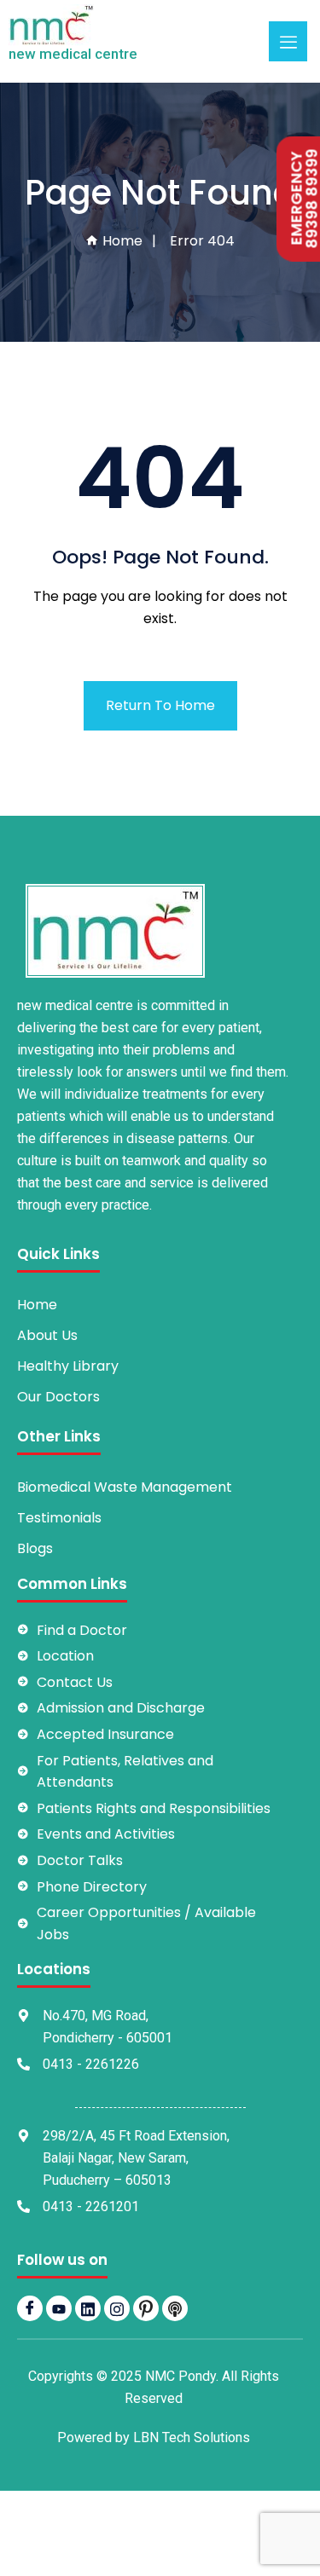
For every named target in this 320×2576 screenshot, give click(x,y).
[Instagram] (117, 2308)
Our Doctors (58, 1397)
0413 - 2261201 (91, 2206)
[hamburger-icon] (288, 41)
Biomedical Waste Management (125, 1487)
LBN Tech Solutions (192, 2437)
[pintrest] (146, 2308)
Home (121, 241)
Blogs (35, 1548)
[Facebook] (30, 2308)
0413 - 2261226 (91, 2064)
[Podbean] (175, 2308)
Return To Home (160, 705)
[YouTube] (59, 2308)
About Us (47, 1335)
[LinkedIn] (88, 2308)
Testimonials (59, 1518)
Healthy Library (68, 1366)
